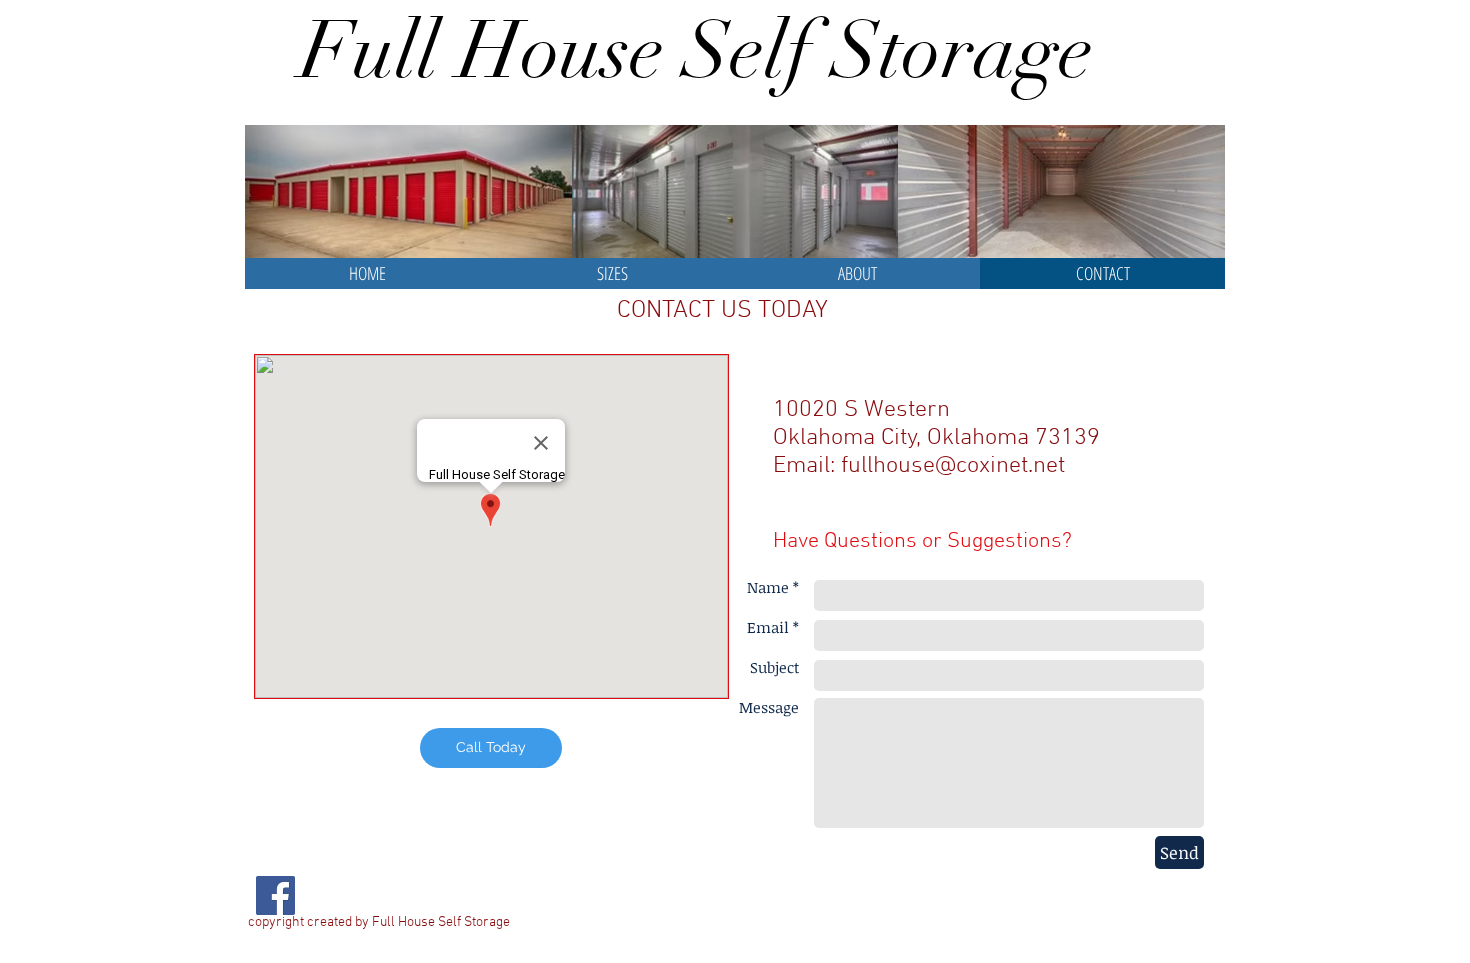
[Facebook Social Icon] (275, 895)
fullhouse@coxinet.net (953, 466)
